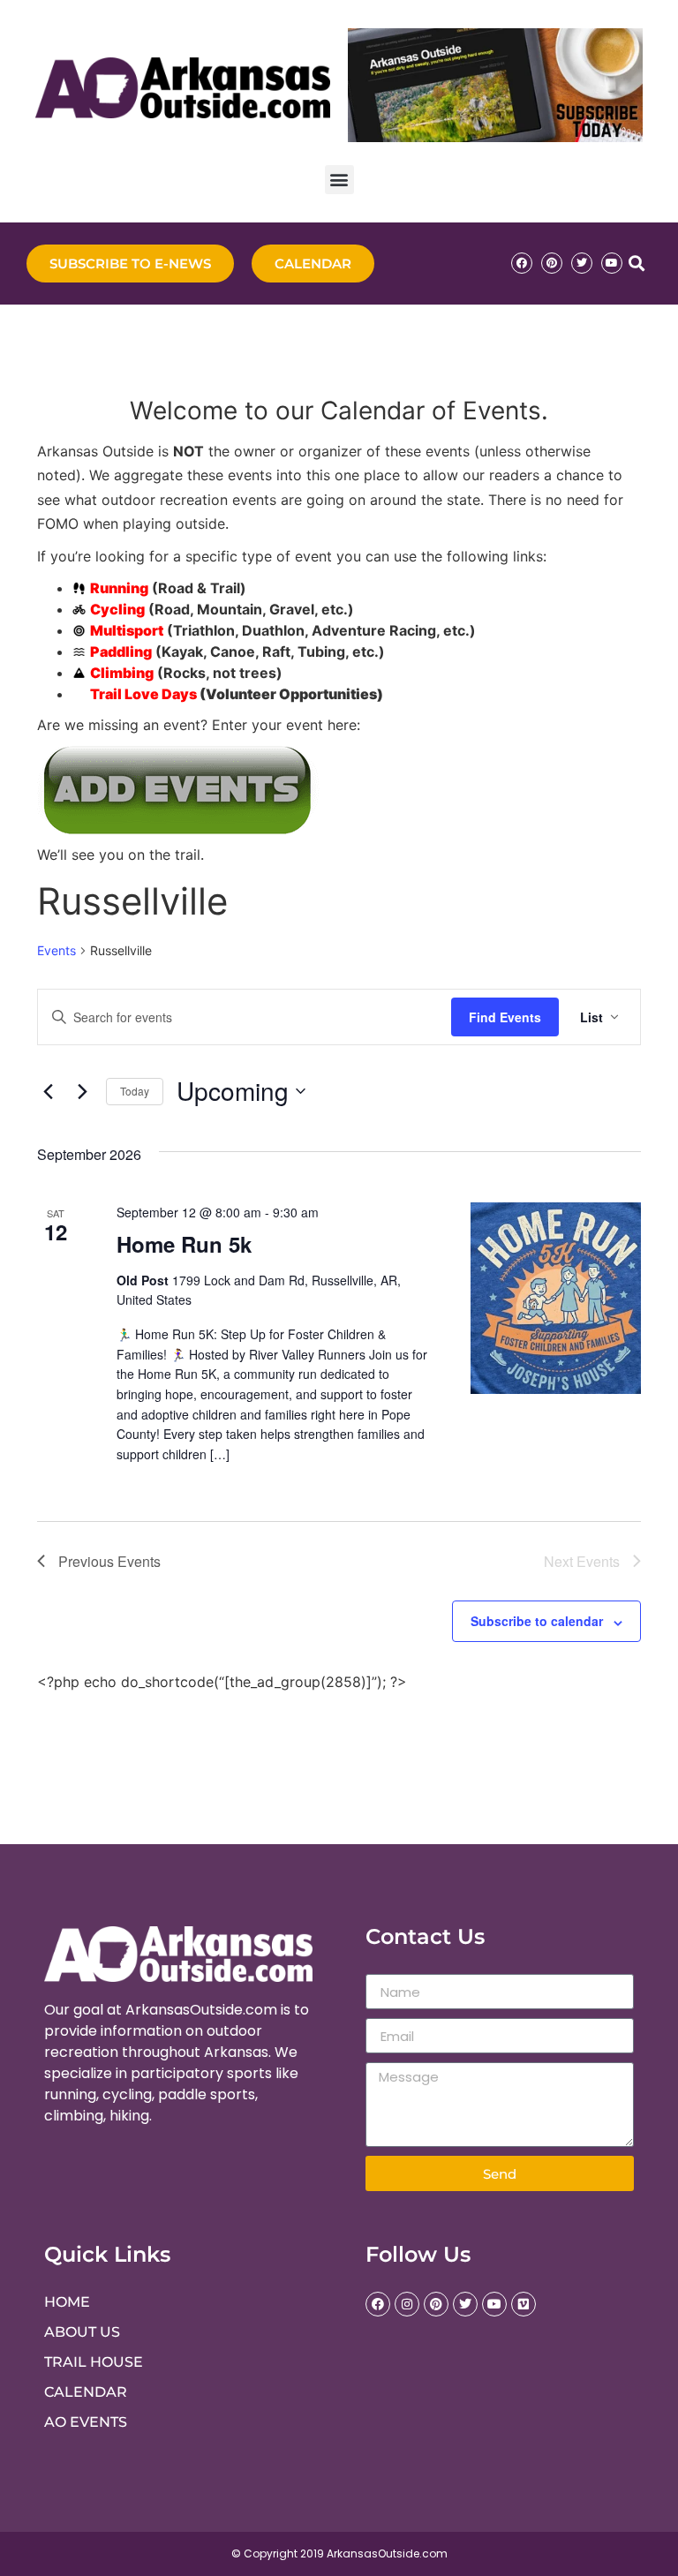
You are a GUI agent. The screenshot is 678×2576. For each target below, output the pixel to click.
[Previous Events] (48, 1091)
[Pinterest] (552, 263)
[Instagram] (407, 2304)
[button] (339, 180)
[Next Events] (82, 1091)
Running (119, 588)
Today (135, 1091)
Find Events (505, 1017)
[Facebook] (522, 263)
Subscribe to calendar (537, 1621)
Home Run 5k (184, 1244)
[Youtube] (612, 263)
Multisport (127, 630)
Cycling (117, 609)
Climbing (122, 673)
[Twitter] (582, 263)
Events (56, 950)
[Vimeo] (524, 2304)
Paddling (121, 652)
